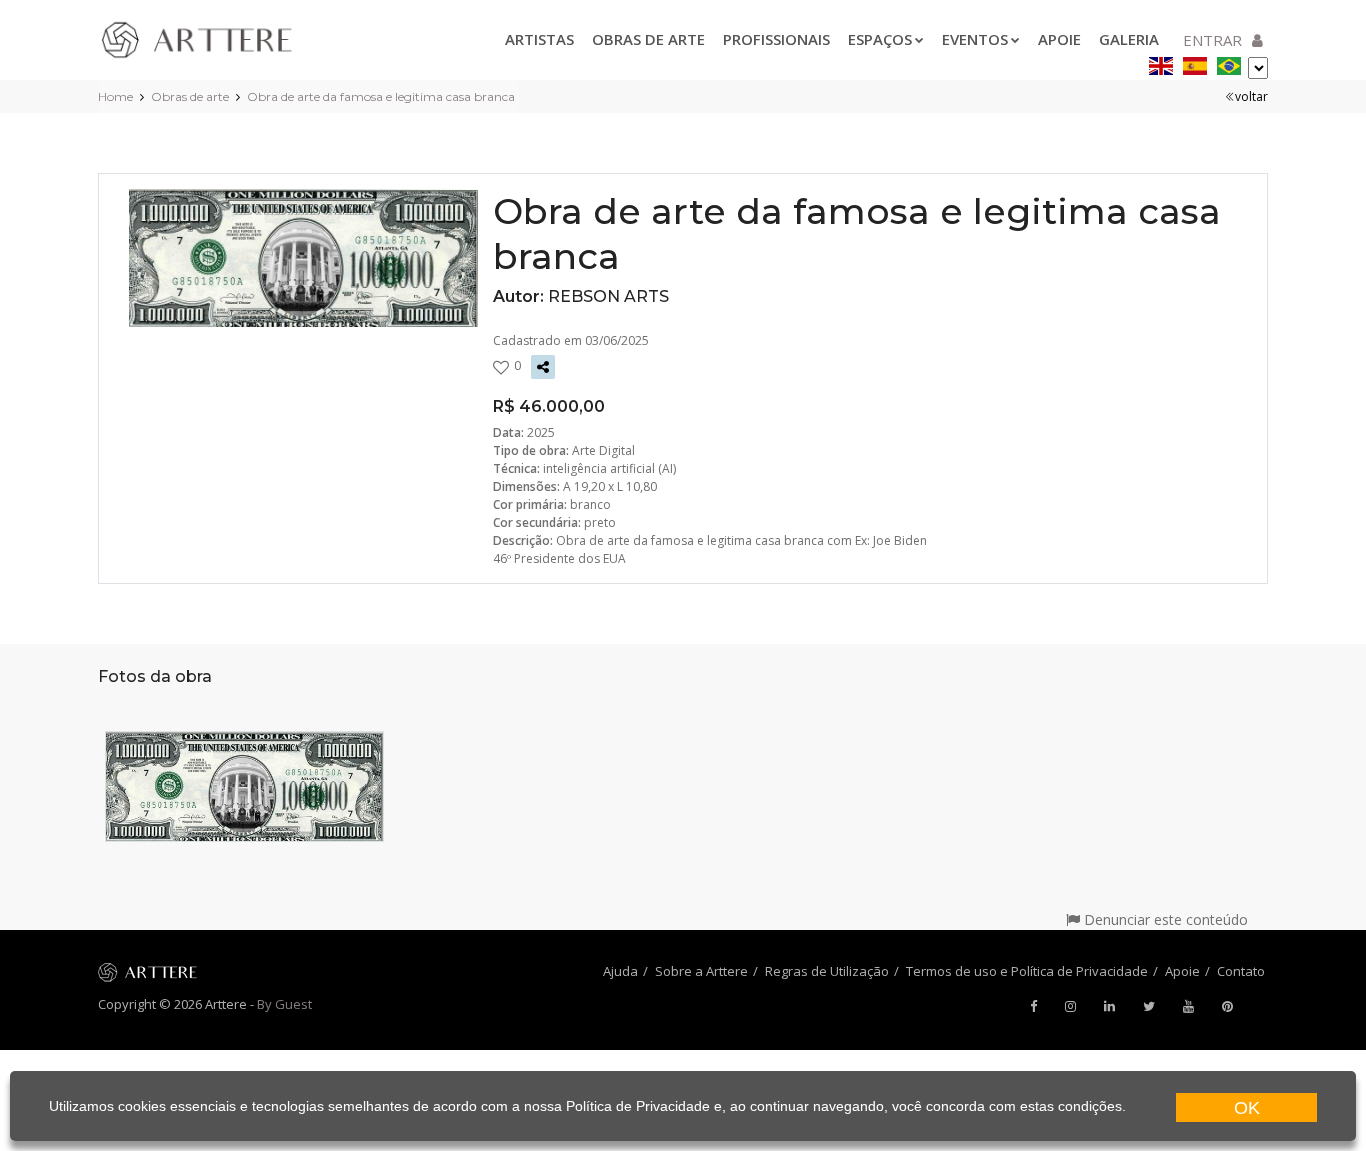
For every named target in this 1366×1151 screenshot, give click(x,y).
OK (1247, 1108)
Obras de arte (648, 39)
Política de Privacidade (638, 1106)
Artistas (539, 39)
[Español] (1195, 62)
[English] (1161, 62)
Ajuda (620, 971)
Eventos (975, 39)
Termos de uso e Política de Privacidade (1027, 971)
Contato (1241, 971)
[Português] (1229, 62)
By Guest (284, 1004)
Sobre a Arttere (701, 971)
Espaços (880, 39)
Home (115, 96)
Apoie (1059, 39)
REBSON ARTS (608, 296)
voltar (1251, 96)
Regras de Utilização (827, 971)
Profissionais (776, 39)
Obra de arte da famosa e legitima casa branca (381, 96)
